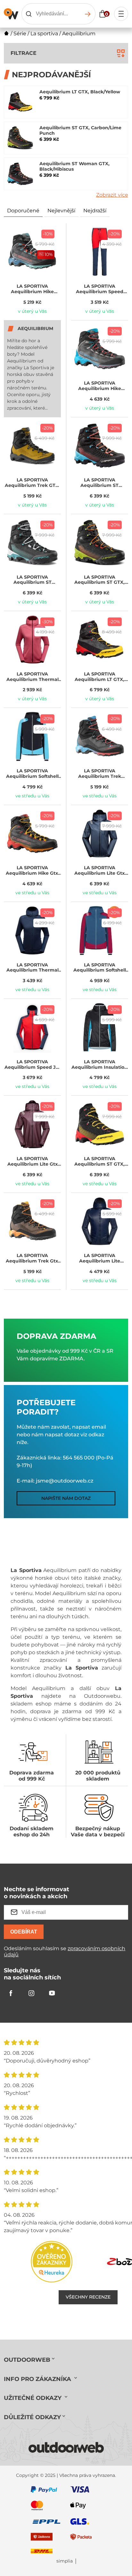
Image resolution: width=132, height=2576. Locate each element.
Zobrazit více (112, 195)
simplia (65, 2561)
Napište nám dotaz (66, 1498)
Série (20, 34)
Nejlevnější (61, 211)
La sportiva (44, 34)
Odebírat (24, 1932)
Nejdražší (95, 211)
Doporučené (23, 211)
